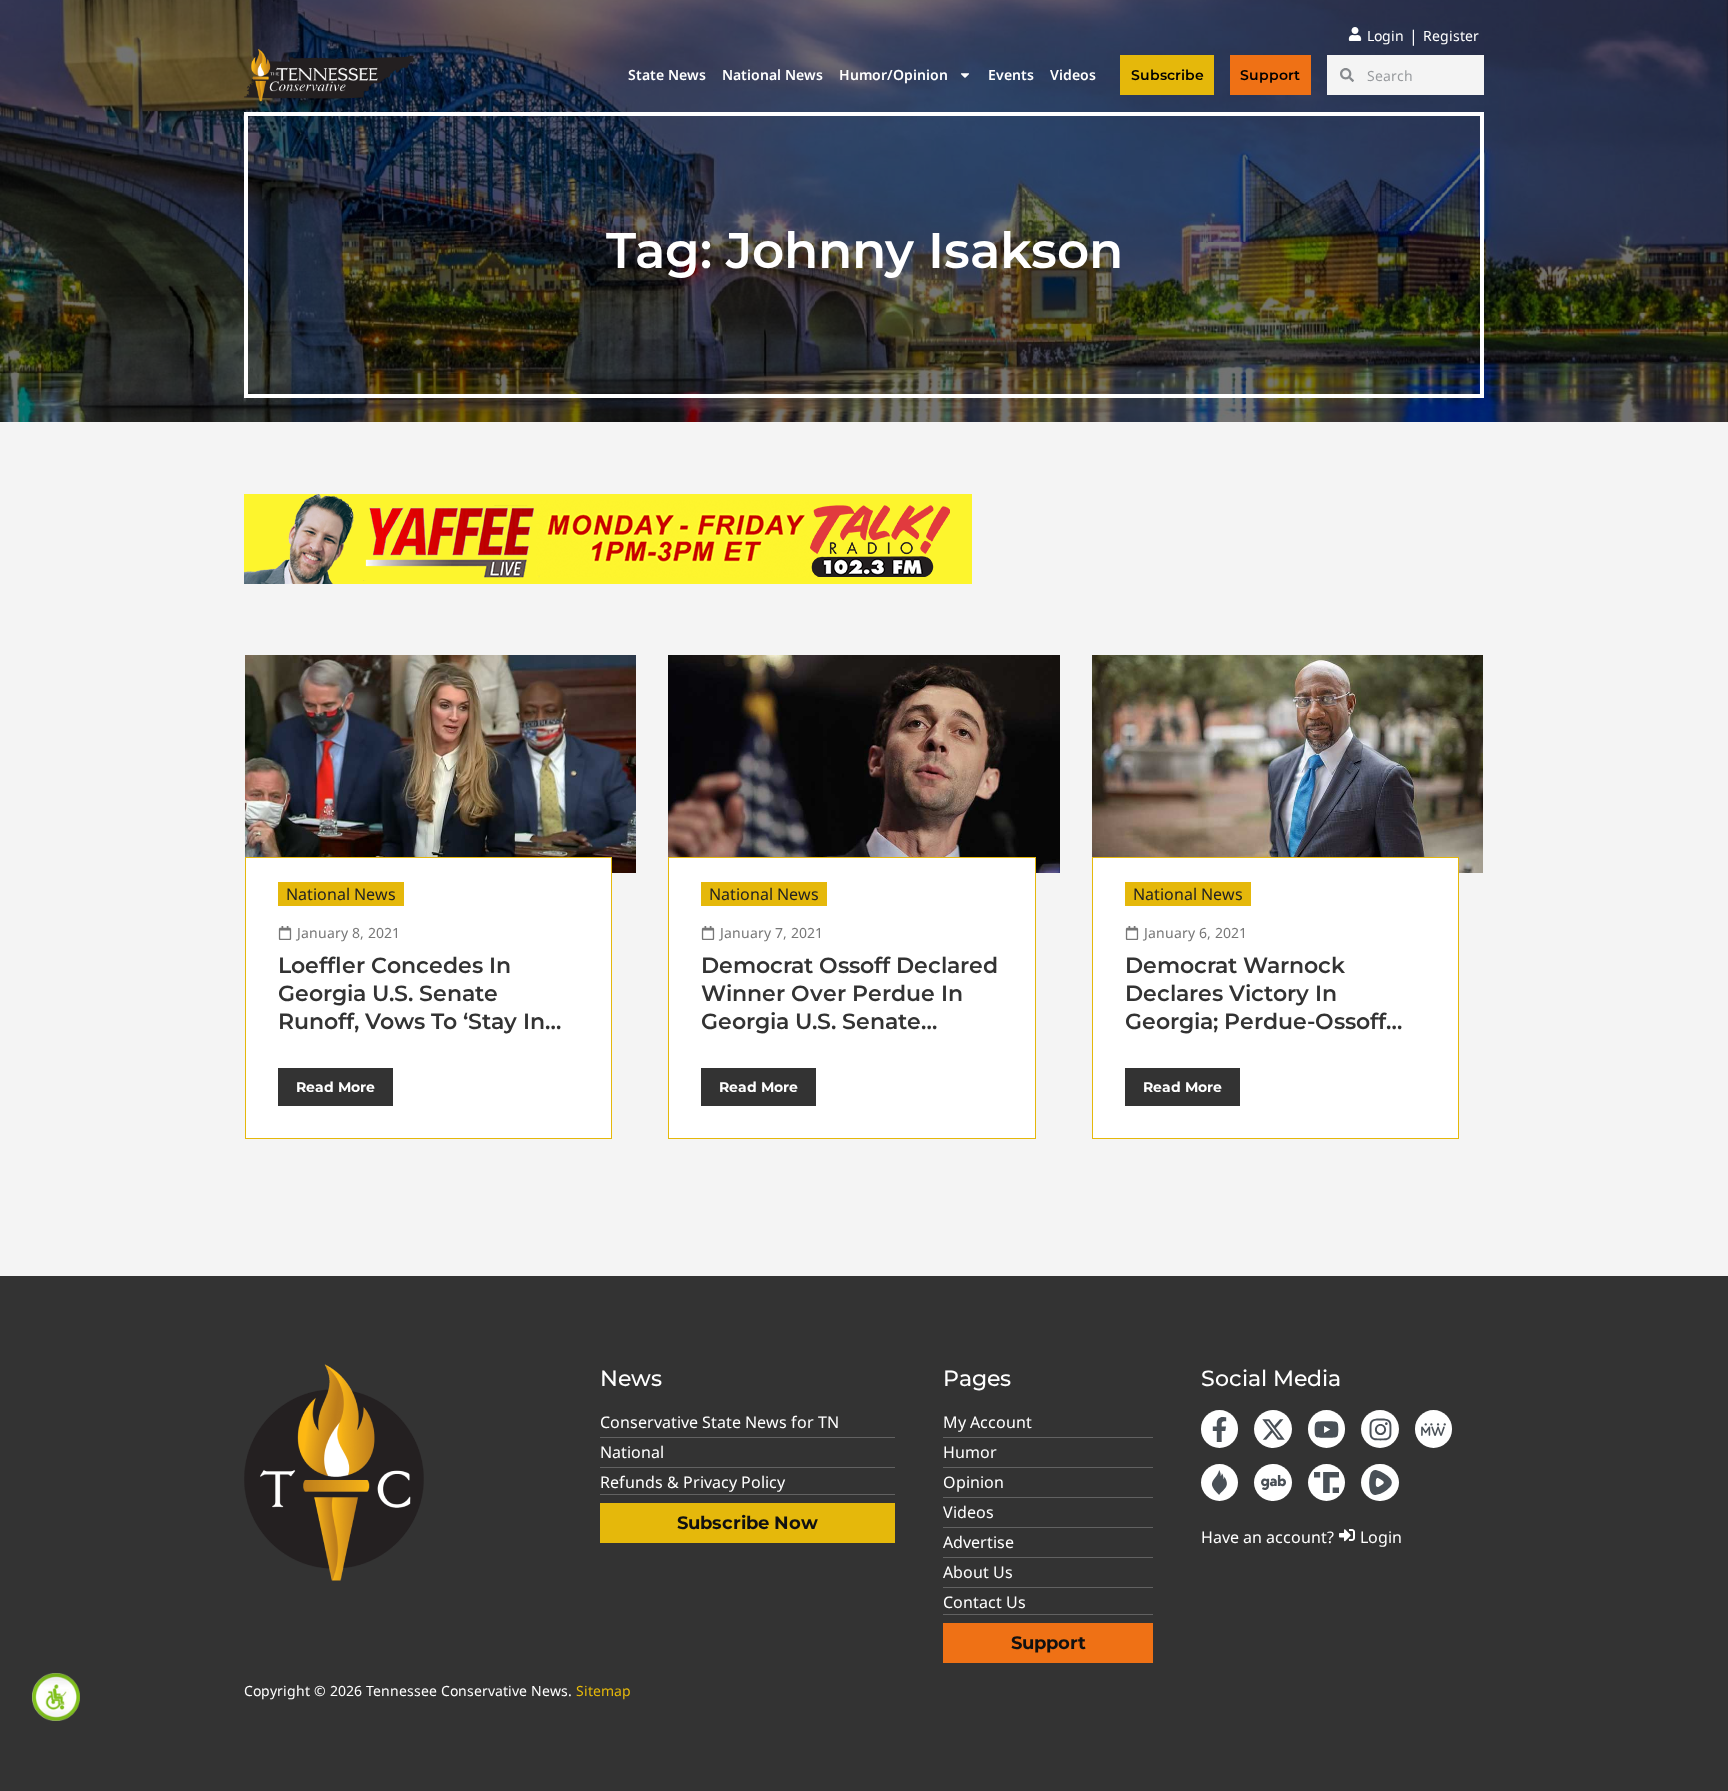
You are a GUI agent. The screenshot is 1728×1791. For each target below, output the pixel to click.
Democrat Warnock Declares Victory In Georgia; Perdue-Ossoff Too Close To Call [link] (1255, 1007)
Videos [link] (1073, 74)
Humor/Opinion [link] (893, 74)
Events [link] (1011, 74)
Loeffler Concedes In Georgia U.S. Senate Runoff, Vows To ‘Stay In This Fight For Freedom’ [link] (411, 1007)
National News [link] (772, 74)
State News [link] (667, 74)
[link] (56, 1697)
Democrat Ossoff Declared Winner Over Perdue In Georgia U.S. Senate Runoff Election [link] (849, 1007)
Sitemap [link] (603, 1690)
